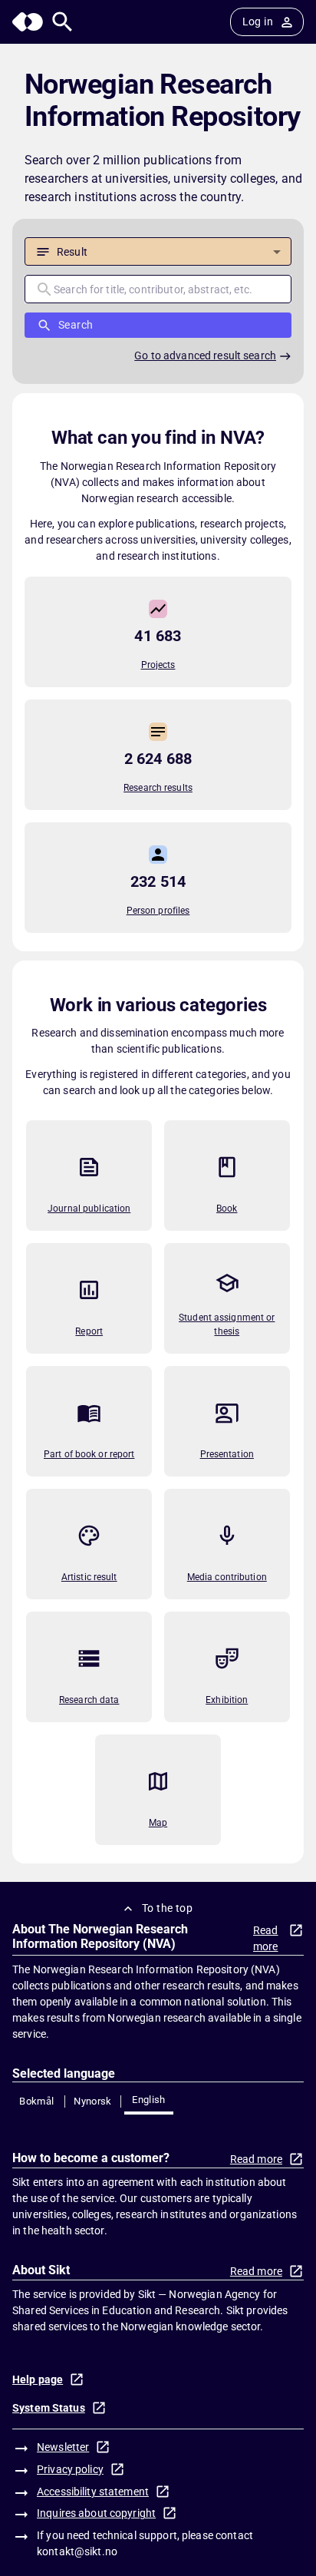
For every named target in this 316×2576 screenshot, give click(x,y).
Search (76, 325)
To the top (167, 1908)
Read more (266, 1938)
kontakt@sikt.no (77, 2551)
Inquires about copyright (96, 2513)
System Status (49, 2408)
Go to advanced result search (205, 355)
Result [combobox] (72, 252)
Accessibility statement (93, 2492)
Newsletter (63, 2447)
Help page (38, 2379)
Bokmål (36, 2101)
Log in (258, 21)
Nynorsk (93, 2101)
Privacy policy (70, 2469)
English (149, 2100)
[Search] (63, 22)
